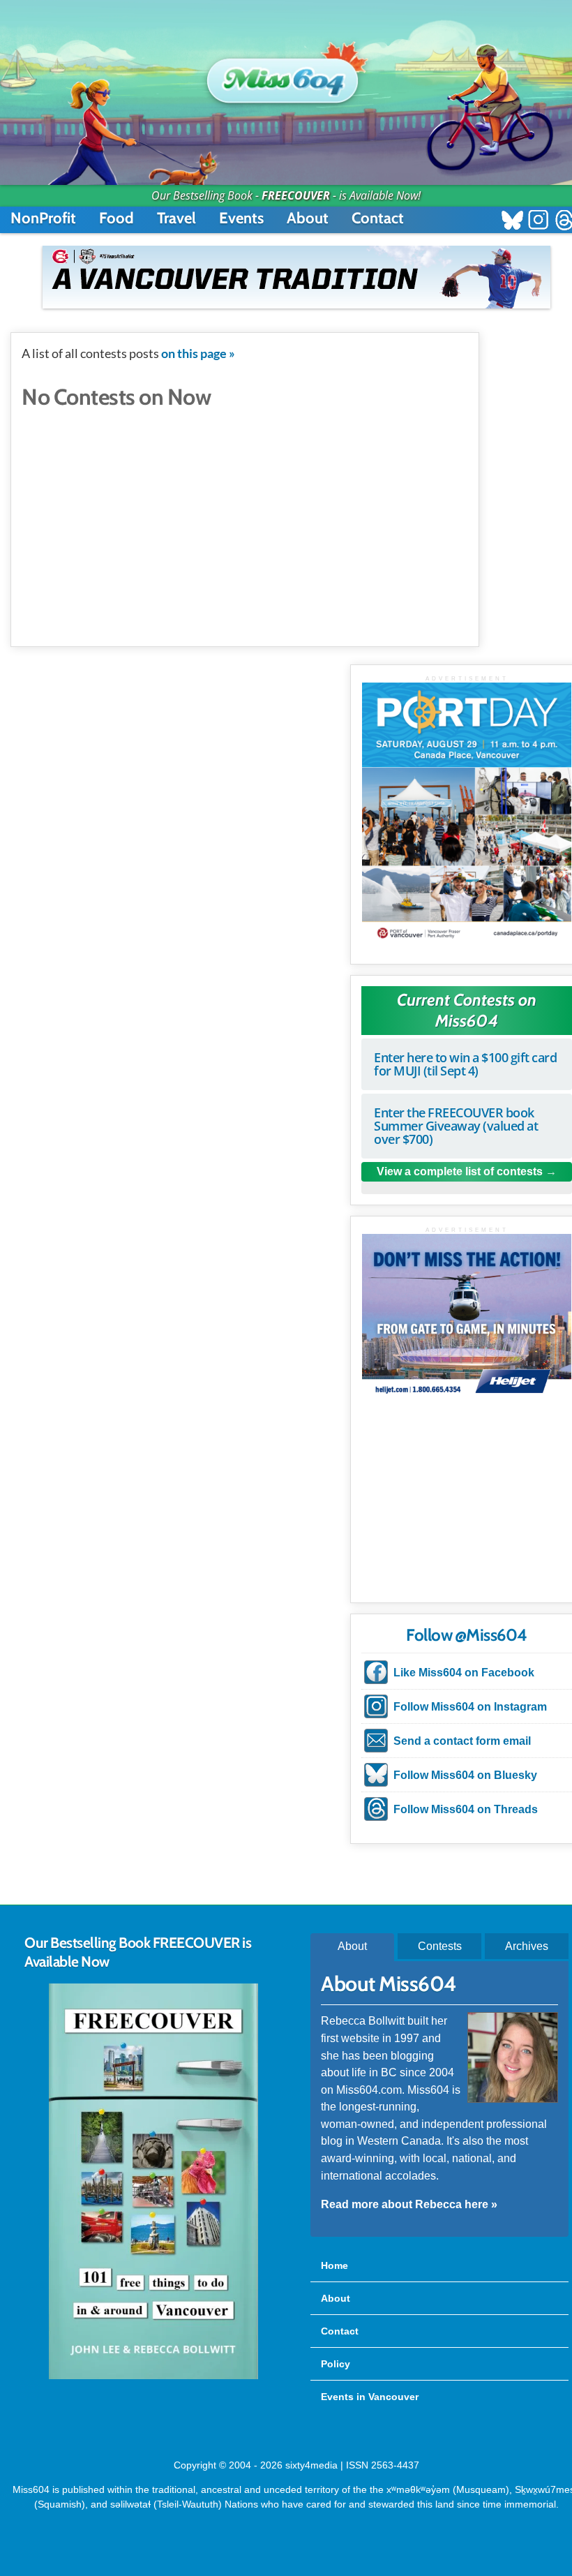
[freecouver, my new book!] (153, 2376)
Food (116, 218)
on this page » (198, 353)
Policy (336, 2364)
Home (334, 2265)
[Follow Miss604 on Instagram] (538, 222)
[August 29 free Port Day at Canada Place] (467, 813)
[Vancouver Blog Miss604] (286, 75)
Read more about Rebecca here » (409, 2204)
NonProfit (43, 218)
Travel (176, 218)
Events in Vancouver (370, 2397)
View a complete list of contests (460, 1171)
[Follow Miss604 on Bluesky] (512, 222)
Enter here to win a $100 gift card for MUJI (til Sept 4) (465, 1064)
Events (241, 218)
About (308, 218)
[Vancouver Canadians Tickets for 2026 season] (296, 277)
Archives (527, 1946)
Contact (378, 218)
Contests (440, 1946)
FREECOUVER (296, 195)
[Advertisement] (245, 517)
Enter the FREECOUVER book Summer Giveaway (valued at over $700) (456, 1126)
